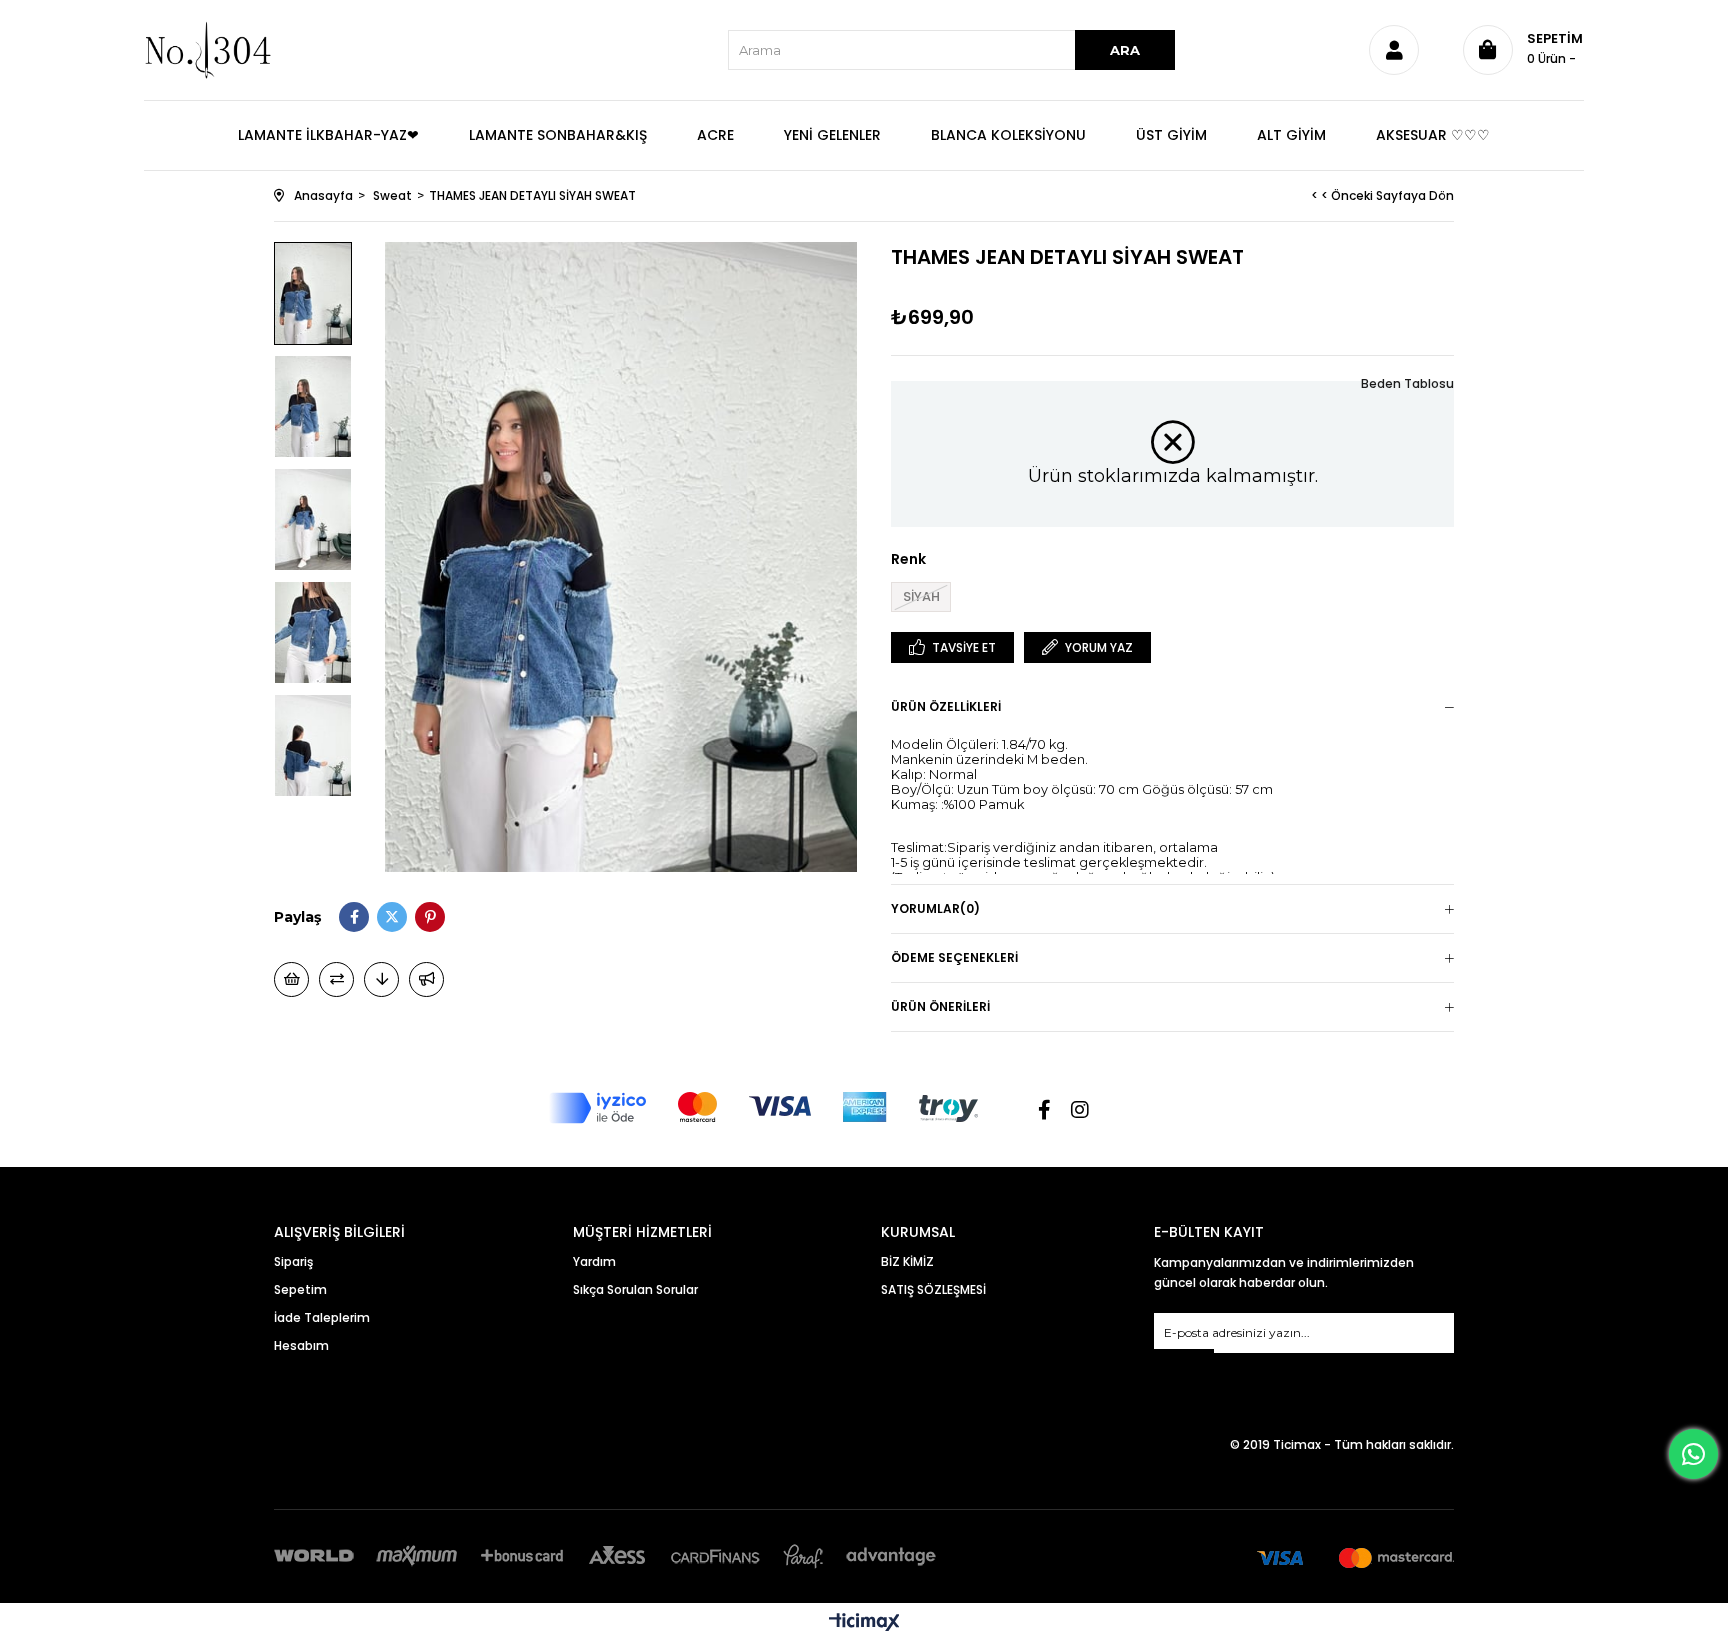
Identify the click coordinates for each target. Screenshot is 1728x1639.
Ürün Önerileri (940, 1006)
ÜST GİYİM (1171, 135)
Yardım (594, 1261)
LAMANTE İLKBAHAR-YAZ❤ (328, 135)
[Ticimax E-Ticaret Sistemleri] (864, 1623)
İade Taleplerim (322, 1317)
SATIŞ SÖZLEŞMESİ (933, 1289)
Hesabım (301, 1345)
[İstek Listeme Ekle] (291, 979)
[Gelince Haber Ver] (426, 979)
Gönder (1184, 1361)
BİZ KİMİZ (907, 1261)
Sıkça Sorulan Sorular (635, 1289)
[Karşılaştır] (336, 979)
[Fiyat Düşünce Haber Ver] (381, 979)
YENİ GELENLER (832, 135)
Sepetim (300, 1289)
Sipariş (293, 1261)
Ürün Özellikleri (946, 706)
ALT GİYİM (1291, 135)
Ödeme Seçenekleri (954, 957)
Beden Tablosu (1407, 383)
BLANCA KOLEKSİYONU (1008, 135)
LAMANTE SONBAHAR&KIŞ (558, 135)
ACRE (715, 135)
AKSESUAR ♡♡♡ (1433, 135)
